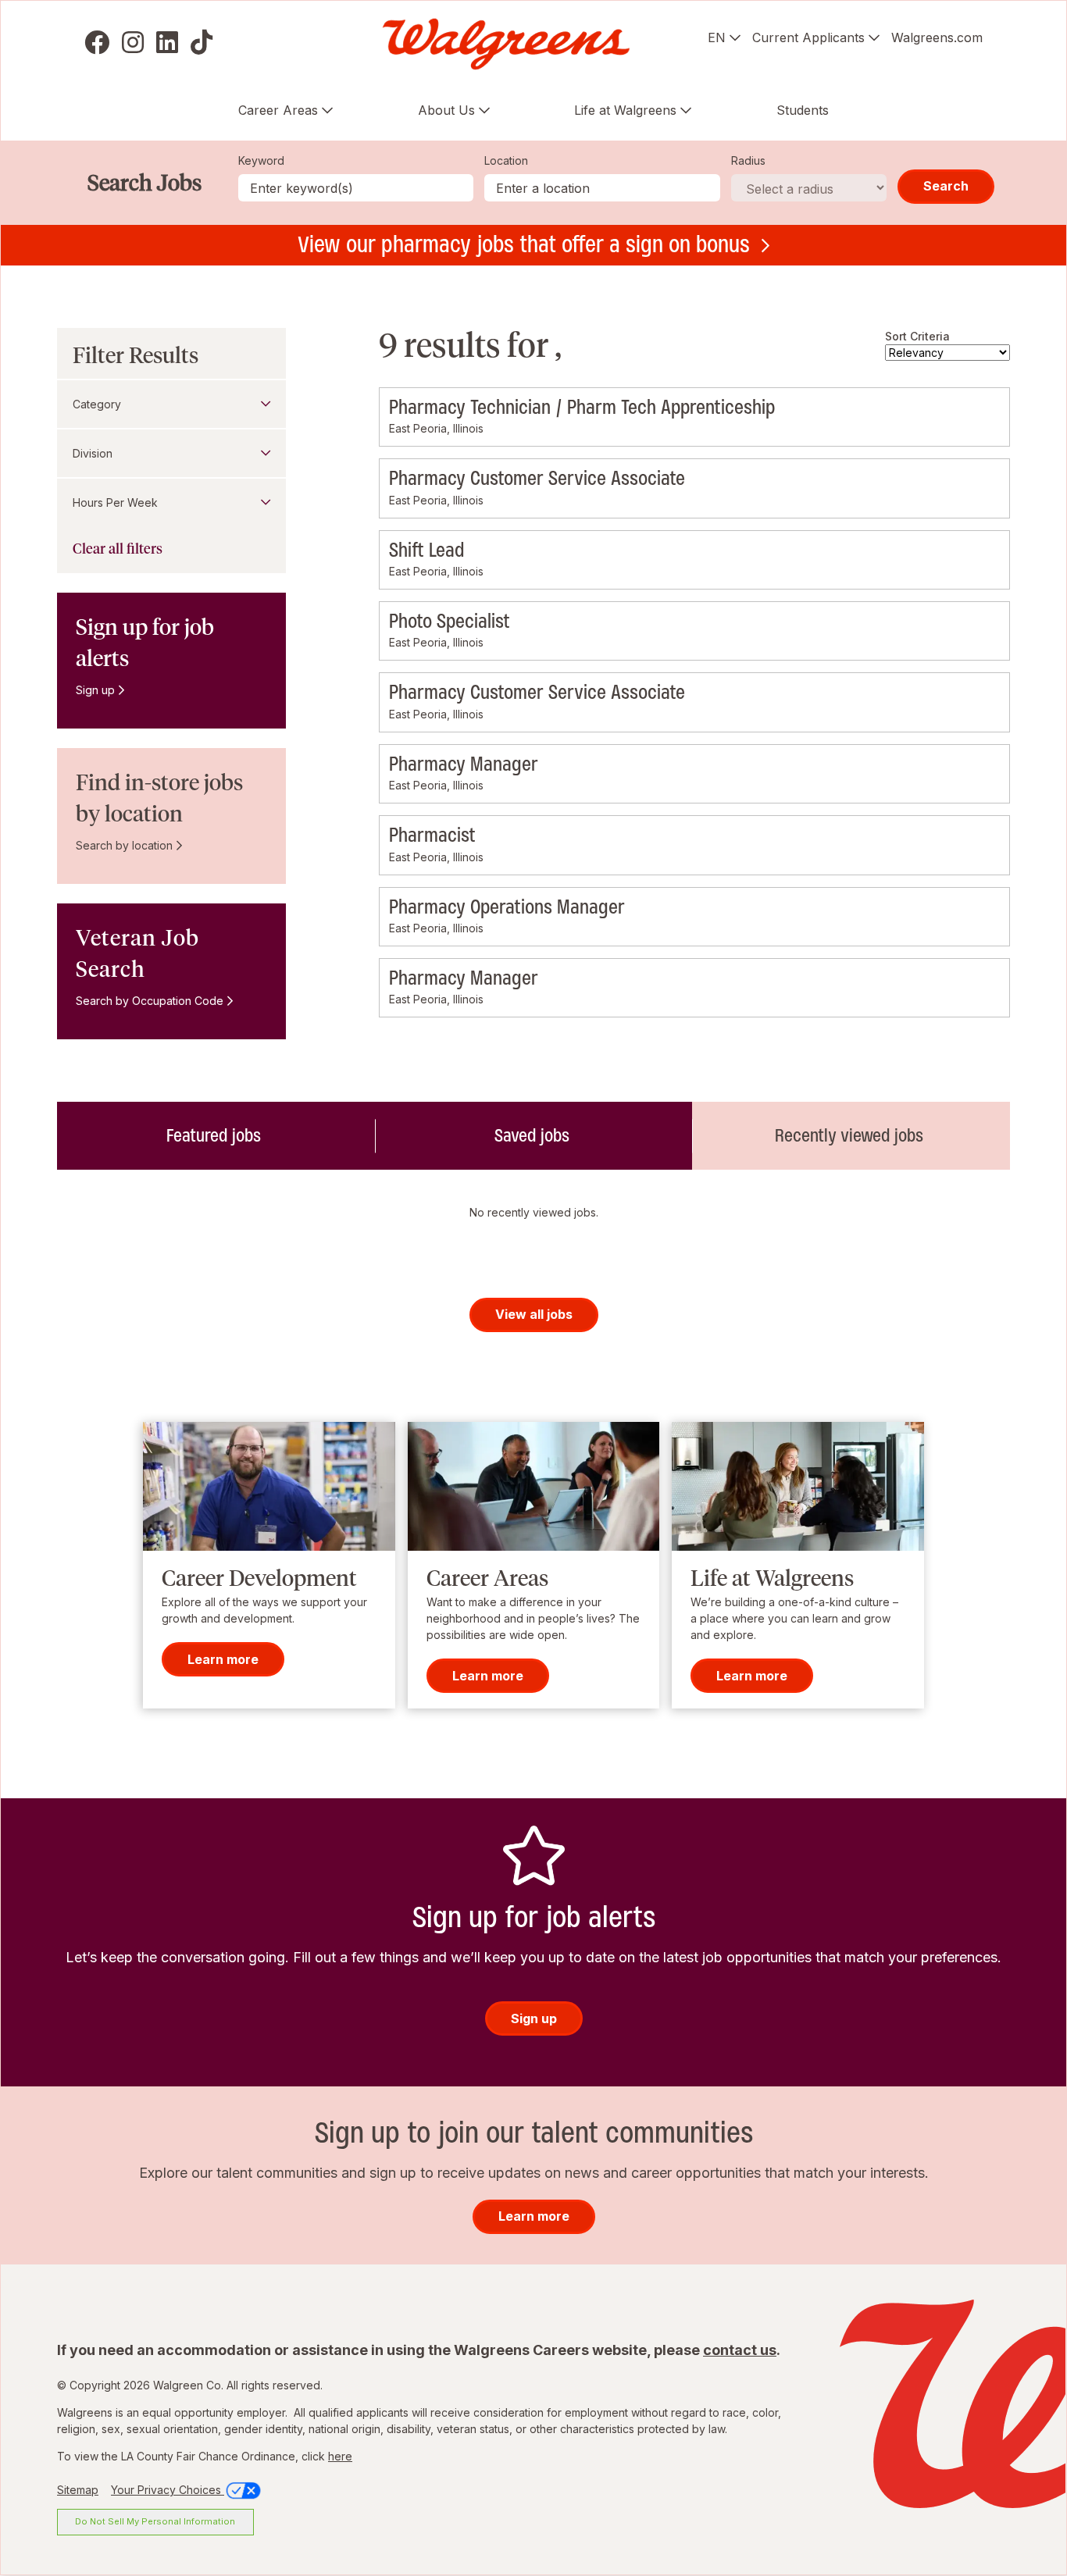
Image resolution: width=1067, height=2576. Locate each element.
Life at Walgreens (625, 110)
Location (506, 160)
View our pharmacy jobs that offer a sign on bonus (524, 244)
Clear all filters (118, 549)
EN (717, 37)
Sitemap (78, 2490)
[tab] (216, 1135)
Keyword (261, 160)
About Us (446, 110)
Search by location (124, 845)
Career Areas (278, 110)
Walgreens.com (937, 37)
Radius (748, 160)
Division (93, 453)
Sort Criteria (917, 336)
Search (946, 186)
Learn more (223, 1659)
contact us (740, 2350)
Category (97, 404)
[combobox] (602, 188)
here (340, 2456)
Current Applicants (808, 37)
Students (803, 110)
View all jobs (534, 1314)
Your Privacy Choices (168, 2490)
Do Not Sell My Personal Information (155, 2521)
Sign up (95, 690)
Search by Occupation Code (150, 1001)
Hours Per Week (115, 502)
